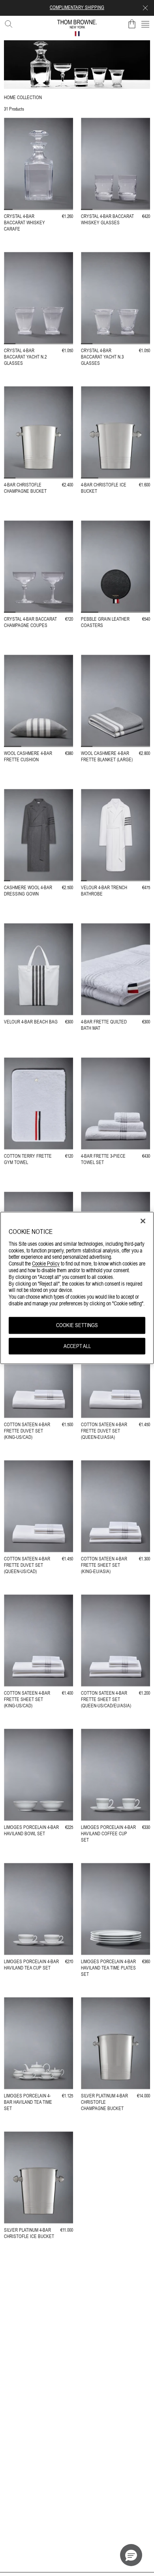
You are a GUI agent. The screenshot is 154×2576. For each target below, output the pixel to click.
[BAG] (132, 24)
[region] (77, 1288)
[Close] (143, 1221)
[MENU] (145, 24)
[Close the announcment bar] (145, 8)
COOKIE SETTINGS (77, 1325)
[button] (131, 2555)
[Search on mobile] (7, 23)
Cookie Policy (46, 1264)
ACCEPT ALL (77, 1346)
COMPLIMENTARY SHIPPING (77, 8)
